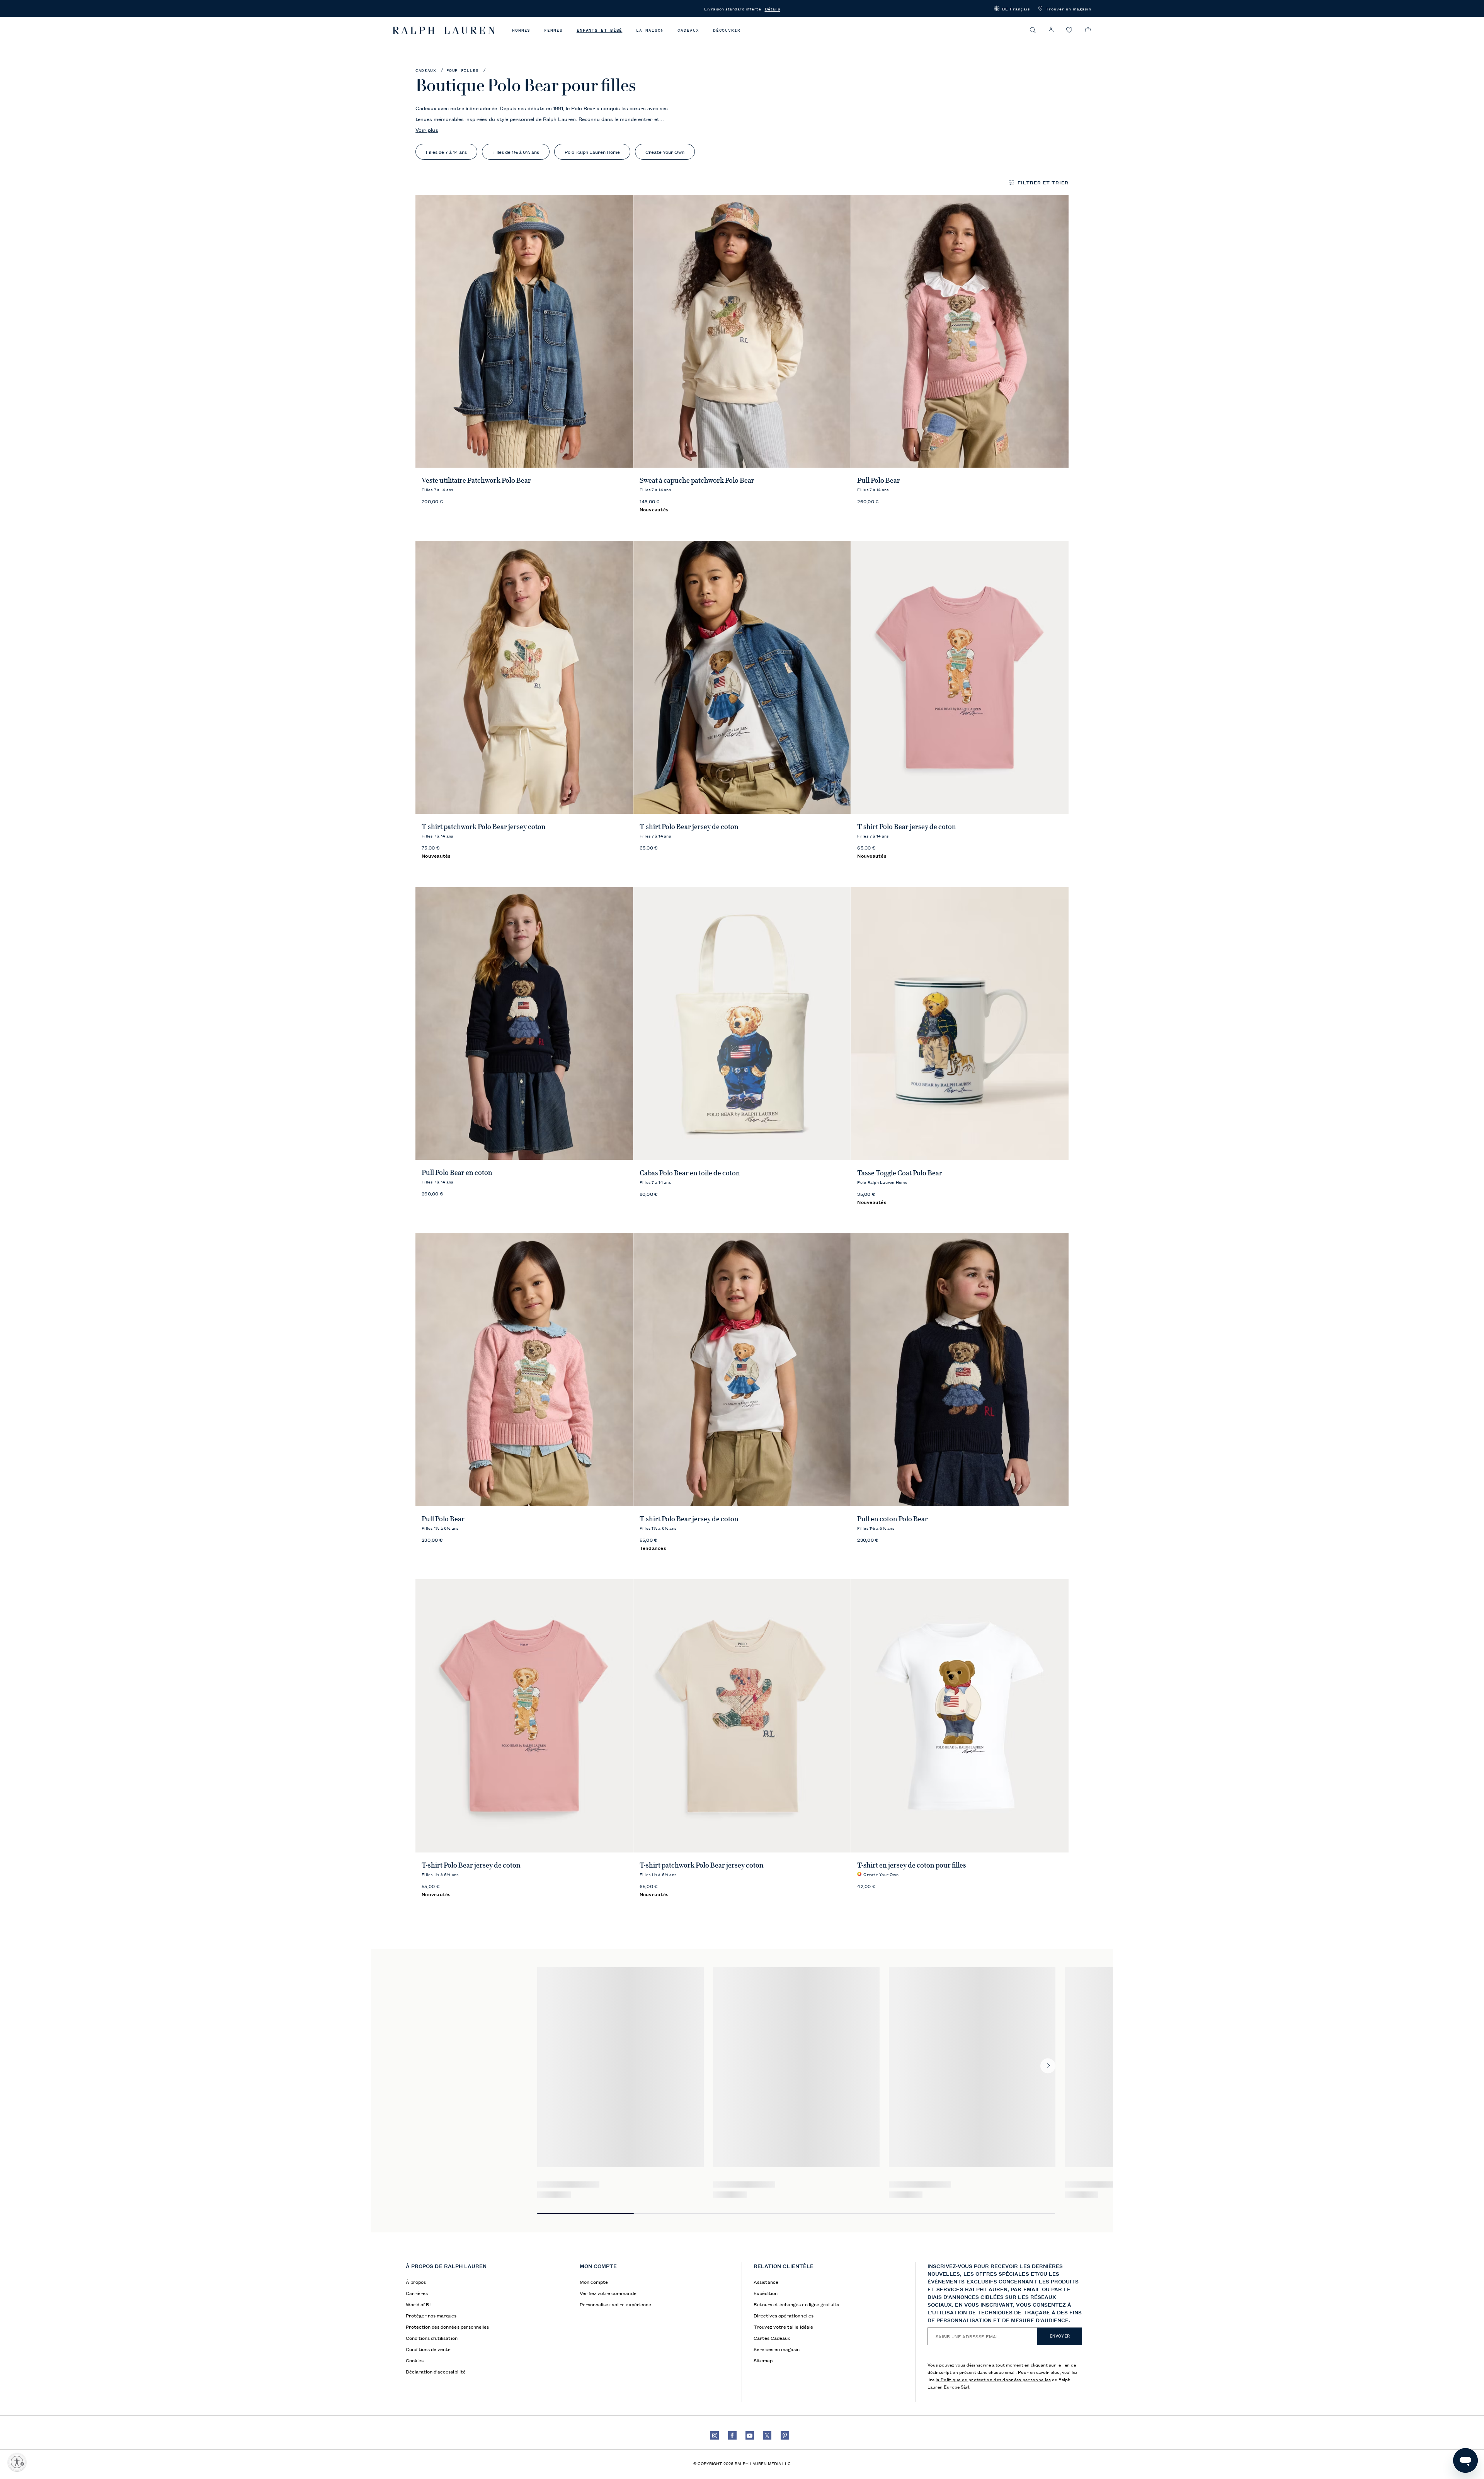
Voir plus (427, 129)
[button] (1012, 9)
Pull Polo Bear (879, 480)
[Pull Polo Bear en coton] (524, 1024)
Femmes (553, 30)
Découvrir (727, 30)
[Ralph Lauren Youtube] (750, 2435)
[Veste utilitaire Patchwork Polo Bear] (524, 331)
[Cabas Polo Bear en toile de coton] (742, 1024)
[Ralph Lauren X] (767, 2435)
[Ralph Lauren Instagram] (715, 2435)
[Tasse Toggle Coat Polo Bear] (960, 1024)
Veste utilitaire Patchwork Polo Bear (476, 480)
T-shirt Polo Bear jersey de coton (689, 827)
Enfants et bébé (600, 30)
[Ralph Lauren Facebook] (732, 2435)
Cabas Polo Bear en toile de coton (690, 1173)
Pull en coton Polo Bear (893, 1519)
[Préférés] (1069, 30)
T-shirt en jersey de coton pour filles (912, 1865)
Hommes (521, 30)
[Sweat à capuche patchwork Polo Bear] (742, 331)
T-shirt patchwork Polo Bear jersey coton (484, 827)
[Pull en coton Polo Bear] (960, 1370)
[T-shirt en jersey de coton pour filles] (960, 1716)
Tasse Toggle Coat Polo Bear (900, 1173)
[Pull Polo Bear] (960, 331)
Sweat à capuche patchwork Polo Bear (697, 480)
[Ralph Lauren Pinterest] (785, 2435)
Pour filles (463, 71)
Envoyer (1060, 2336)
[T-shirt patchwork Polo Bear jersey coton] (524, 677)
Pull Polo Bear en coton (457, 1173)
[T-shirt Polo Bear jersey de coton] (742, 677)
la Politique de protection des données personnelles (993, 2379)
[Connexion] (1051, 30)
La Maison (650, 30)
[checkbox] (446, 152)
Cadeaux (688, 30)
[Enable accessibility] (17, 2462)
